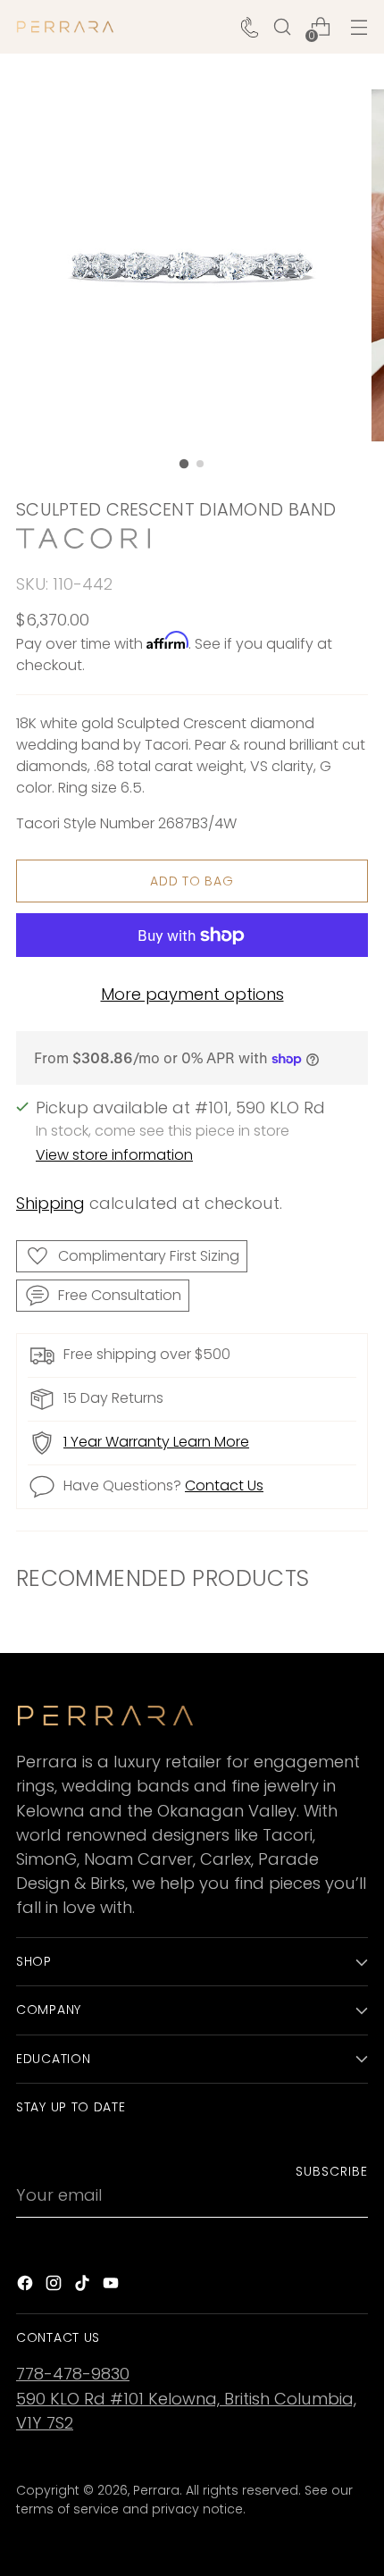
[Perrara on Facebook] (27, 2286)
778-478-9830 (73, 2374)
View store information (114, 1155)
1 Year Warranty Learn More (156, 1442)
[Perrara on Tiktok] (84, 2286)
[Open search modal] (282, 27)
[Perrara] (65, 27)
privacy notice (197, 2509)
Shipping (50, 1203)
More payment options (192, 994)
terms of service (67, 2509)
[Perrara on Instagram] (55, 2286)
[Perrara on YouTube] (113, 2286)
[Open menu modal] (359, 27)
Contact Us (224, 1485)
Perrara (156, 2490)
